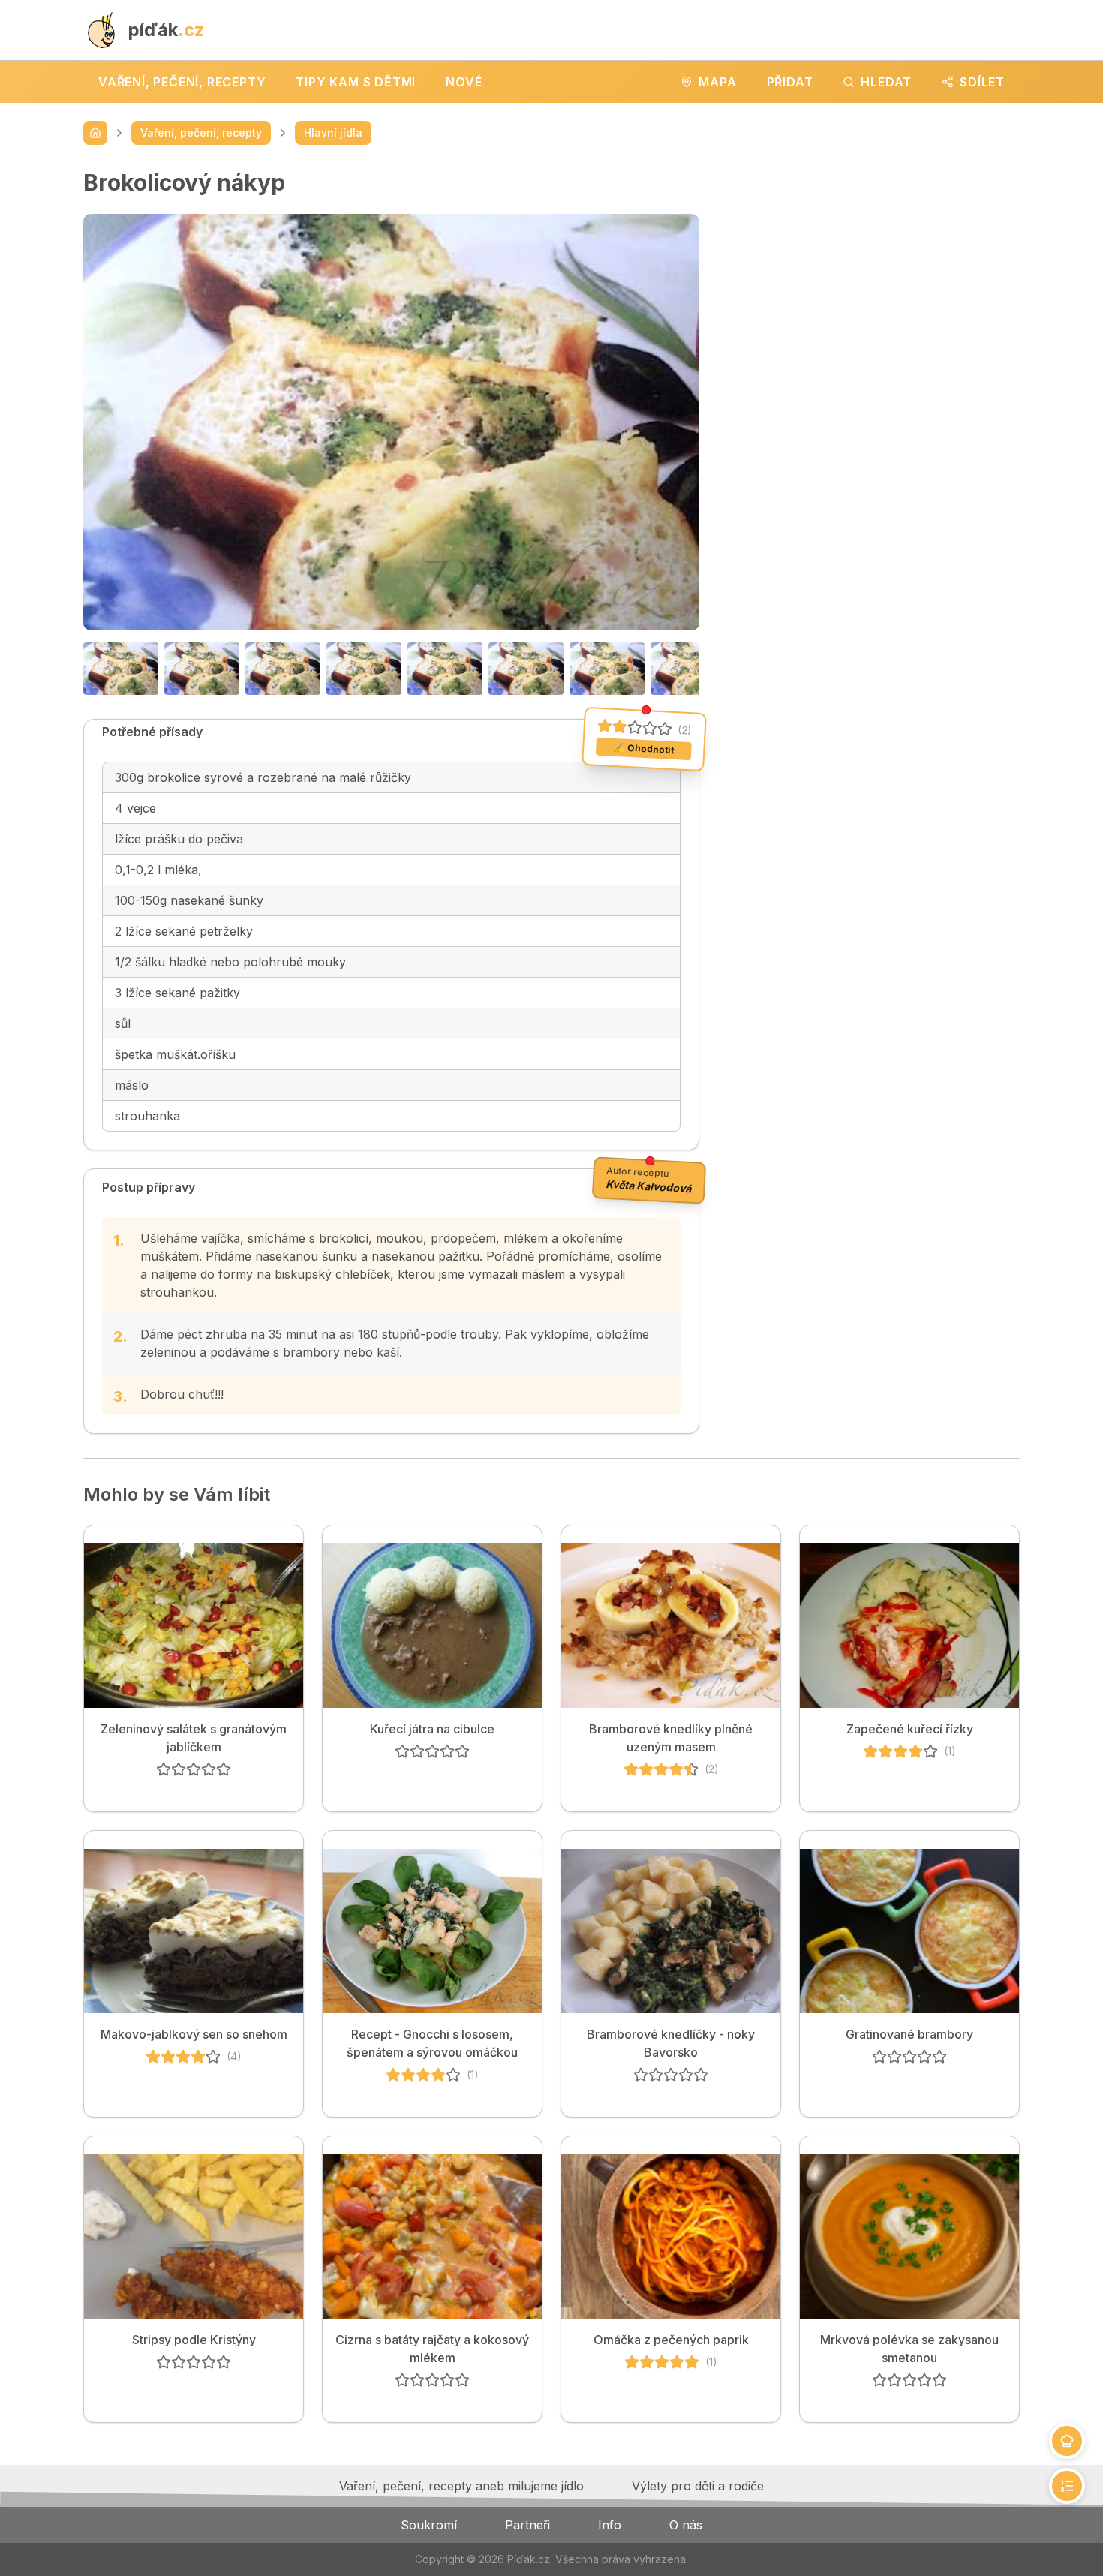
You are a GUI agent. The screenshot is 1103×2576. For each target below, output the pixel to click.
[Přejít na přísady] (1067, 2441)
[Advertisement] (872, 274)
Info (610, 2525)
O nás (686, 2525)
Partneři (527, 2525)
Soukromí (429, 2525)
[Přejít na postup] (1067, 2486)
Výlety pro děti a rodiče (698, 2486)
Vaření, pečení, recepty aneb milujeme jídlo (461, 2486)
